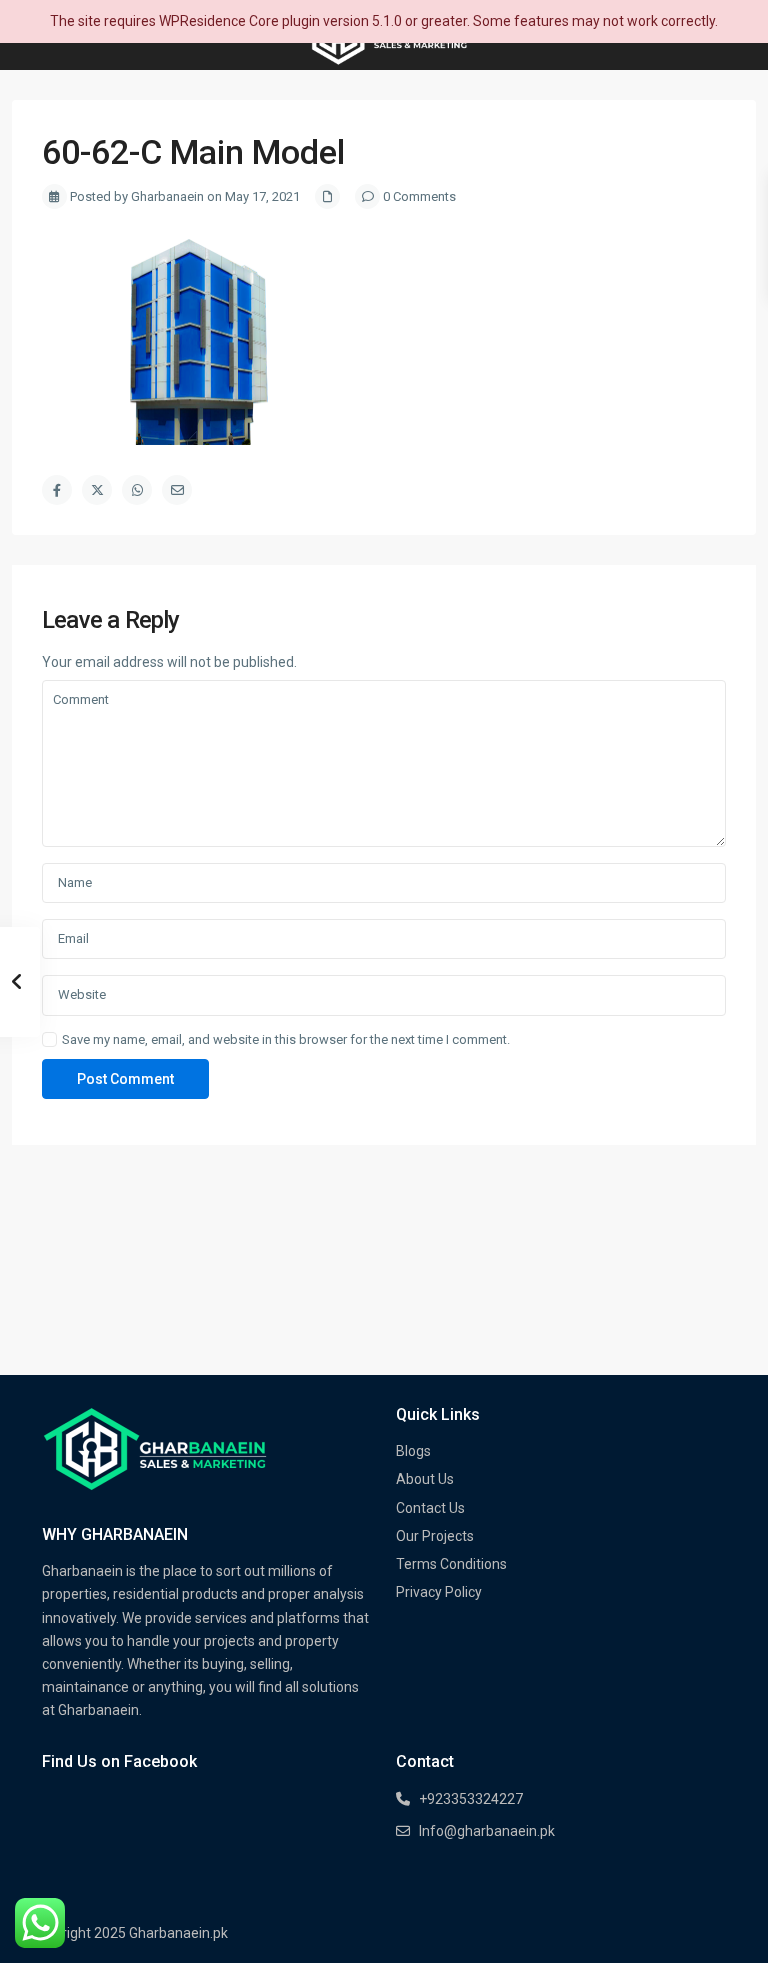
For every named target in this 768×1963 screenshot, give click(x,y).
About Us (425, 1479)
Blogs (413, 1451)
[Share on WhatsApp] (137, 490)
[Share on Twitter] (97, 490)
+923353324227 (471, 1799)
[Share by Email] (177, 490)
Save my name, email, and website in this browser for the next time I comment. (286, 1039)
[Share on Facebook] (57, 490)
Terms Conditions (451, 1564)
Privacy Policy (439, 1592)
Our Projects (435, 1536)
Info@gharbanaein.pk (487, 1831)
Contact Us (430, 1508)
